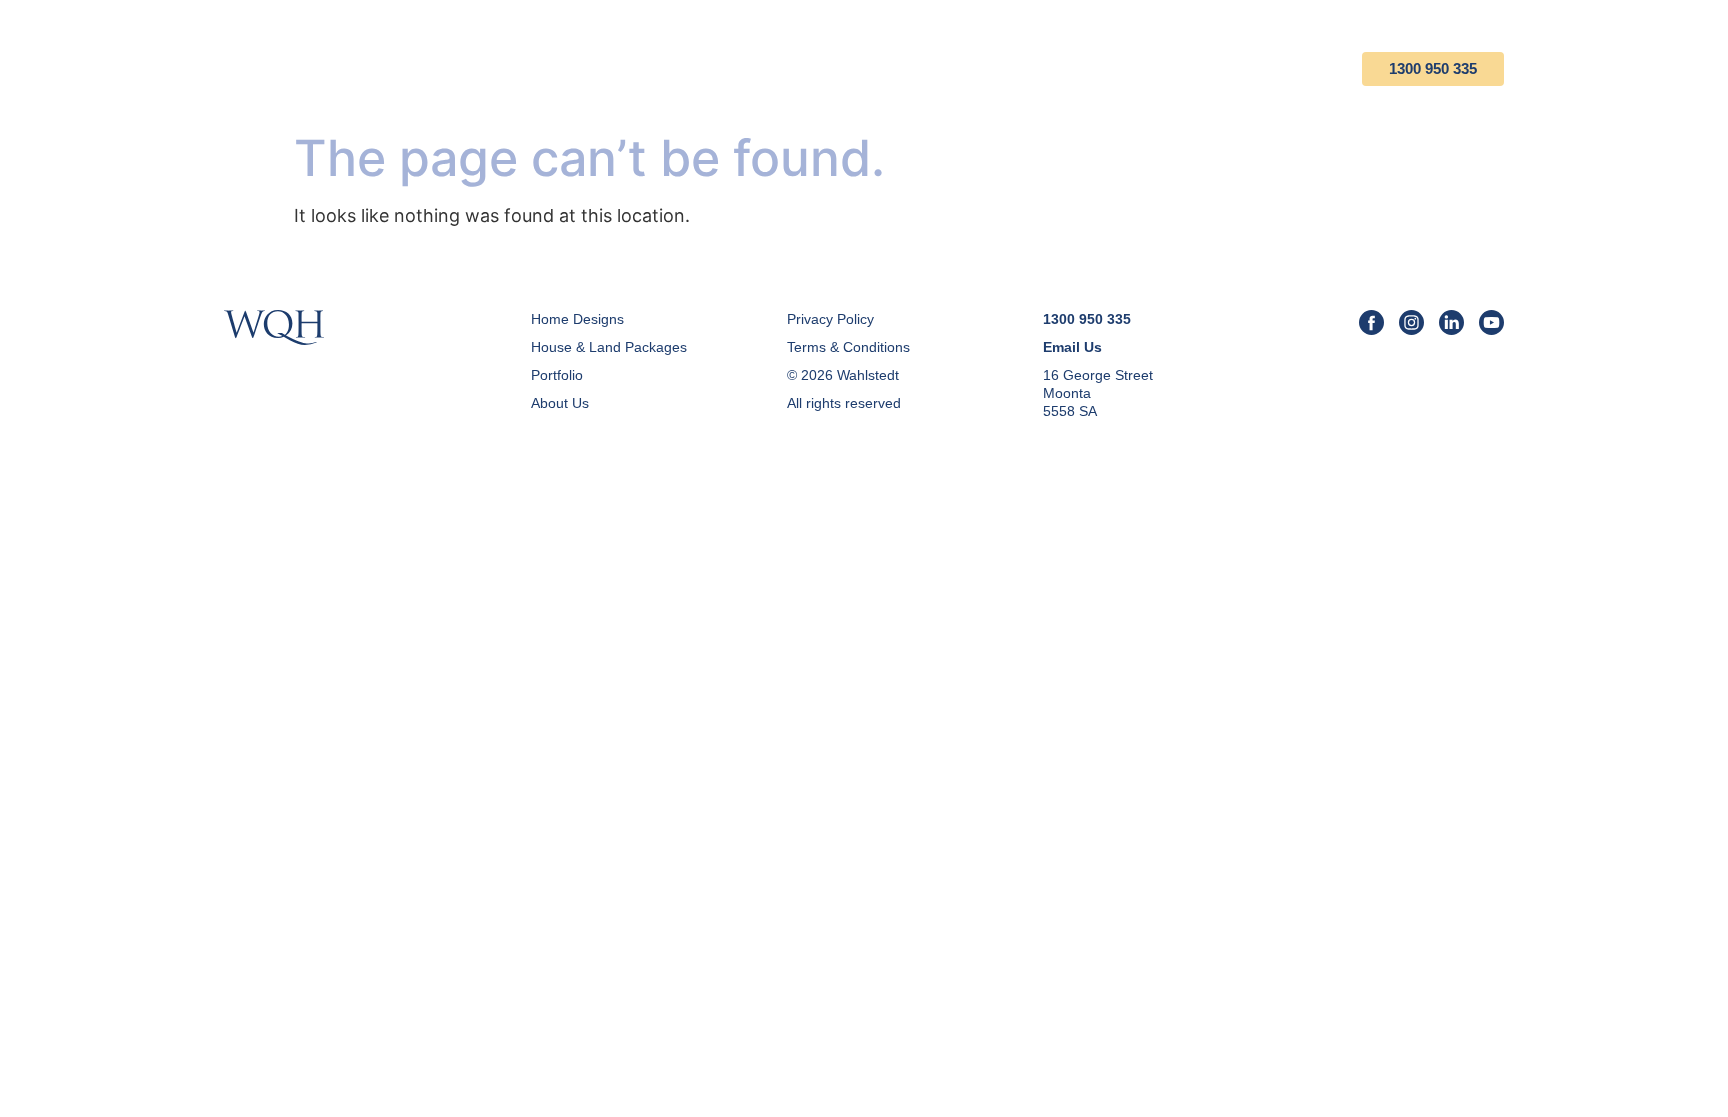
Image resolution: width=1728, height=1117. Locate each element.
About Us (1146, 68)
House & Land (885, 68)
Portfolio (1024, 68)
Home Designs (730, 68)
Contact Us (1273, 68)
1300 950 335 (1433, 68)
